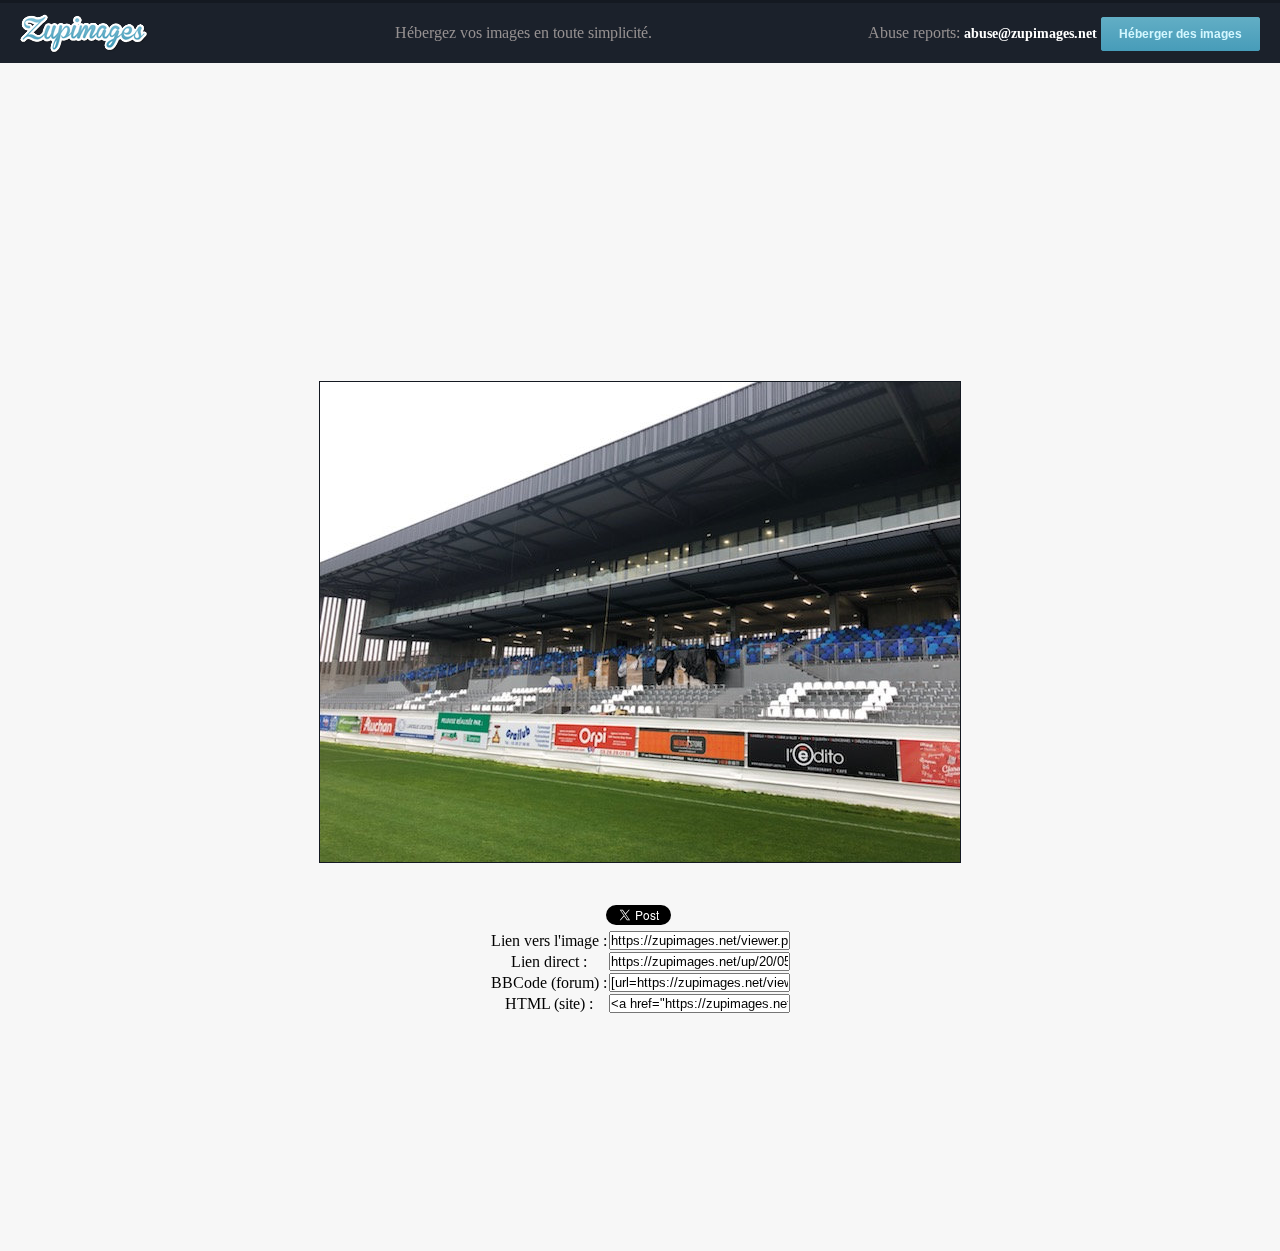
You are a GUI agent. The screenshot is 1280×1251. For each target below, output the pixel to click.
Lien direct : (549, 961)
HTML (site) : (549, 1003)
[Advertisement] (640, 223)
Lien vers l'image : (549, 940)
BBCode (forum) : (549, 982)
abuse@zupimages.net (1030, 33)
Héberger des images (1180, 34)
